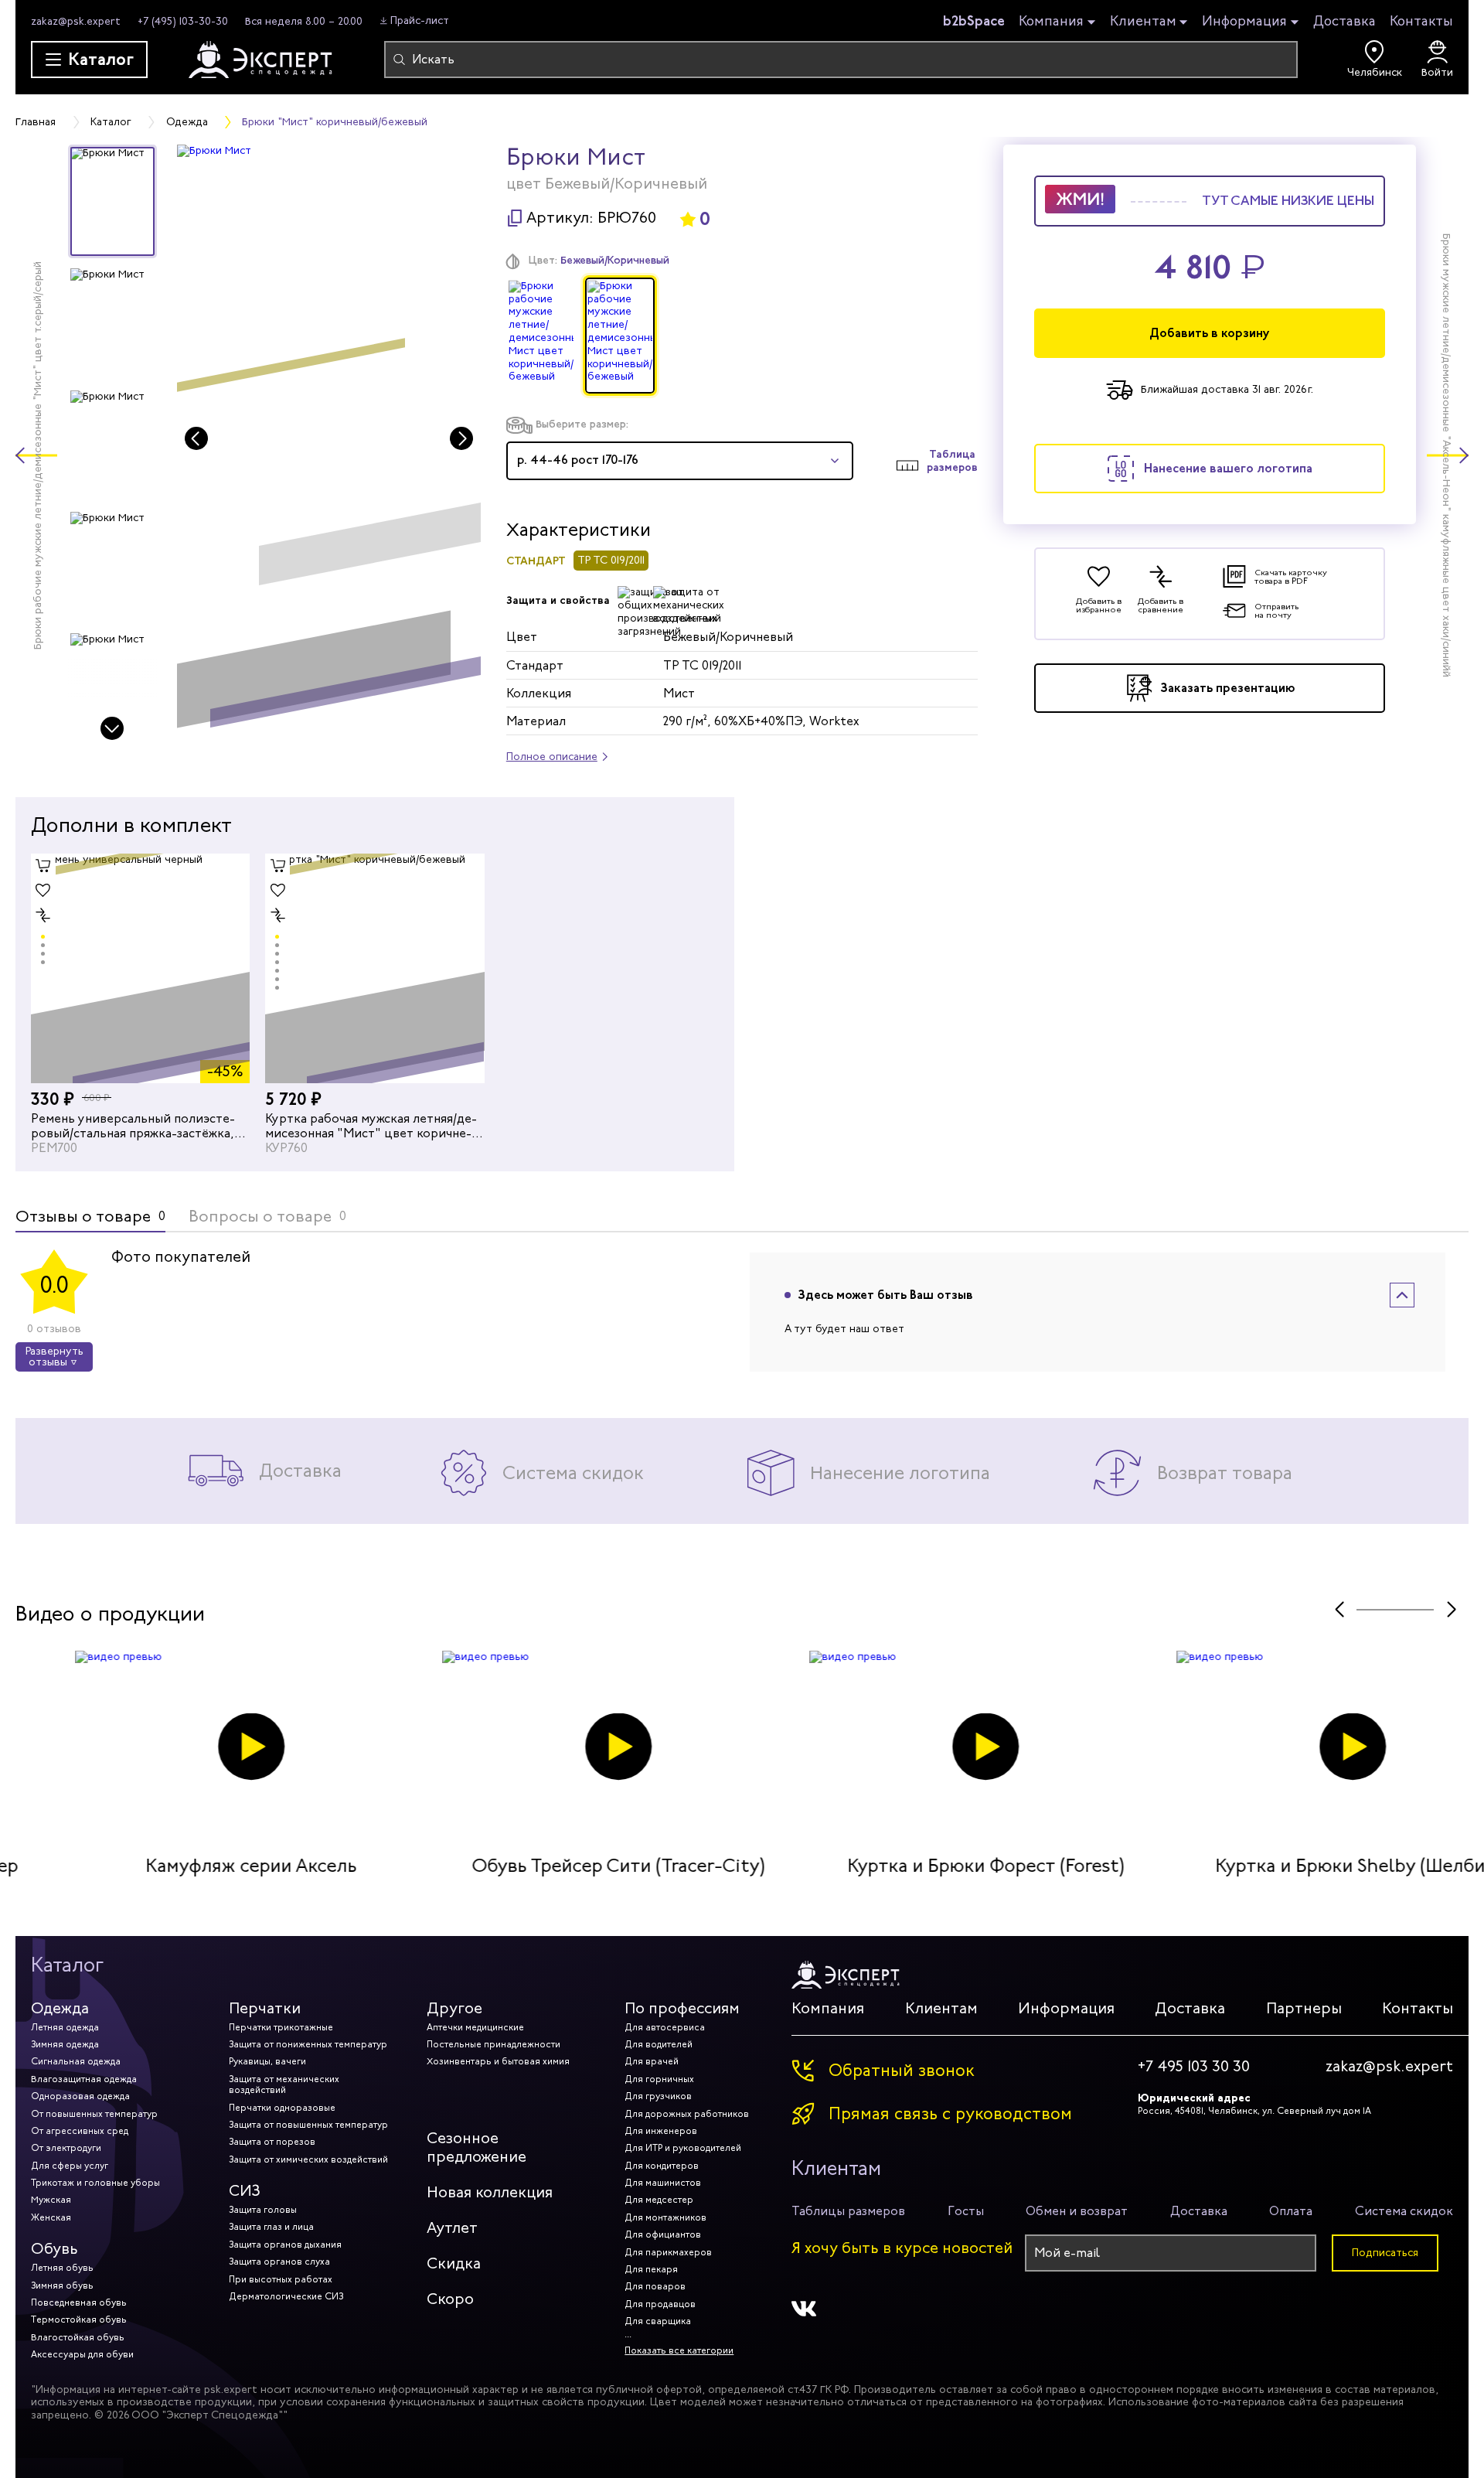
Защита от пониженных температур (308, 2044)
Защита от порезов (272, 2142)
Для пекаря (651, 2269)
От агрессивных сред (80, 2131)
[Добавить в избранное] (43, 891)
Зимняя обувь (62, 2285)
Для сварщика (658, 2321)
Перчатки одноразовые (282, 2108)
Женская (51, 2217)
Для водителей (659, 2044)
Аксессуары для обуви (82, 2354)
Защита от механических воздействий (284, 2084)
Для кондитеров (662, 2166)
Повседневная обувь (79, 2302)
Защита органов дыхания (285, 2245)
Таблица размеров (952, 461)
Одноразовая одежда (80, 2096)
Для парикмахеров (668, 2252)
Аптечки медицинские (475, 2027)
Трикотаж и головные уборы (95, 2183)
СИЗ (245, 2191)
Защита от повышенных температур (308, 2125)
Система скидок (1404, 2211)
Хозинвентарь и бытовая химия (498, 2061)
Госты (966, 2211)
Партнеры (1304, 2008)
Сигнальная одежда (76, 2061)
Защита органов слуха (279, 2262)
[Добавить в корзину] (43, 866)
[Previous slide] (196, 438)
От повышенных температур (94, 2114)
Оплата (1291, 2211)
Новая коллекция (490, 2192)
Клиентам (1143, 22)
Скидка (454, 2263)
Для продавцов (660, 2304)
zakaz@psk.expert (76, 21)
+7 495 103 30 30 (1194, 2067)
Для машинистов (663, 2183)
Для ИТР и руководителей (683, 2148)
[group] (329, 444)
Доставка (1344, 21)
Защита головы (263, 2210)
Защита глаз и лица (271, 2227)
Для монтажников (665, 2217)
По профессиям (682, 2008)
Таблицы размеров (848, 2211)
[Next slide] (112, 728)
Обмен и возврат (1077, 2211)
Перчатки (265, 2008)
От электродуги (66, 2148)
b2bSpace (974, 21)
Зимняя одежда (65, 2044)
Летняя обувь (62, 2268)
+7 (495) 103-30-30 (183, 21)
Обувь (54, 2249)
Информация (1244, 22)
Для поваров (655, 2286)
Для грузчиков (658, 2096)
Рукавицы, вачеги (267, 2061)
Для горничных (659, 2079)
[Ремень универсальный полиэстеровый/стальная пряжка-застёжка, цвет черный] (140, 968)
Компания (1051, 22)
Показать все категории (679, 2350)
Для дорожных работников (687, 2114)
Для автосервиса (665, 2027)
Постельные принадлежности (494, 2044)
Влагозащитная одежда (84, 2079)
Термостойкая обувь (79, 2320)
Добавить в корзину (1210, 333)
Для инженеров (661, 2131)
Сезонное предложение (477, 2147)
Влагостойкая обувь (78, 2337)
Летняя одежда (65, 2027)
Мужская (51, 2200)
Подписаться (1385, 2253)
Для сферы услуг (70, 2166)
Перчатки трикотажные (281, 2027)
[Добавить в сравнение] (43, 915)
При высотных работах (281, 2279)
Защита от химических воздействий (308, 2159)
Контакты (1421, 21)
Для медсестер (659, 2200)
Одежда (60, 2008)
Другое (454, 2008)
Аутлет (452, 2228)
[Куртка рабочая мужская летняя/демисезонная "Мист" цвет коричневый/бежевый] (374, 968)
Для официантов (663, 2234)
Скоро (450, 2299)
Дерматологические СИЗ (286, 2296)
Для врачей (652, 2061)
